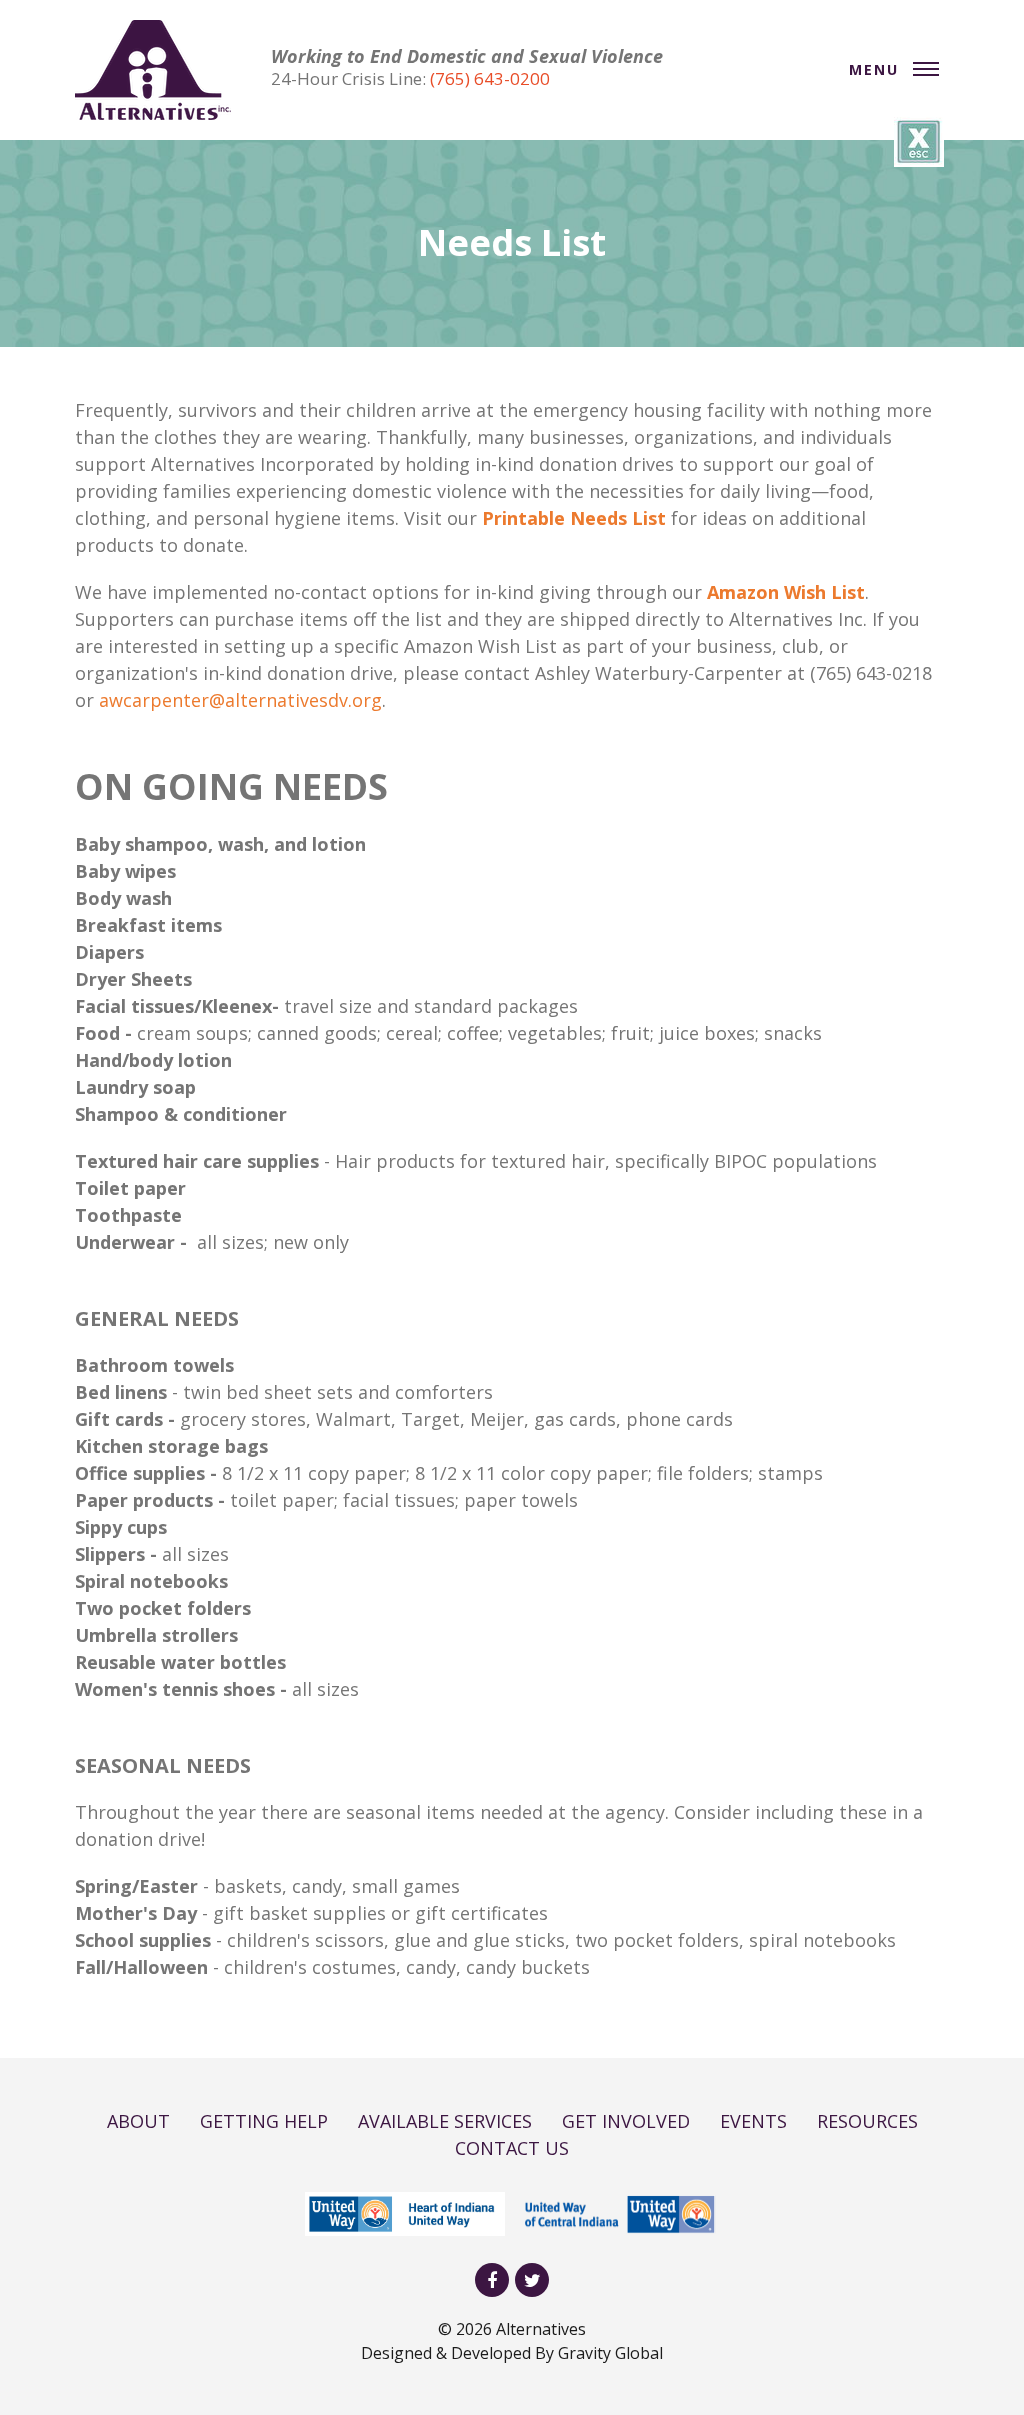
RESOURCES (867, 2121)
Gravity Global (610, 2353)
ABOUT (138, 2121)
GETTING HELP (264, 2121)
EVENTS (753, 2121)
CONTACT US (512, 2148)
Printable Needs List (574, 518)
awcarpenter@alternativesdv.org (240, 700)
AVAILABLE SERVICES (445, 2121)
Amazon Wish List (786, 592)
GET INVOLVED (626, 2121)
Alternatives (541, 2329)
